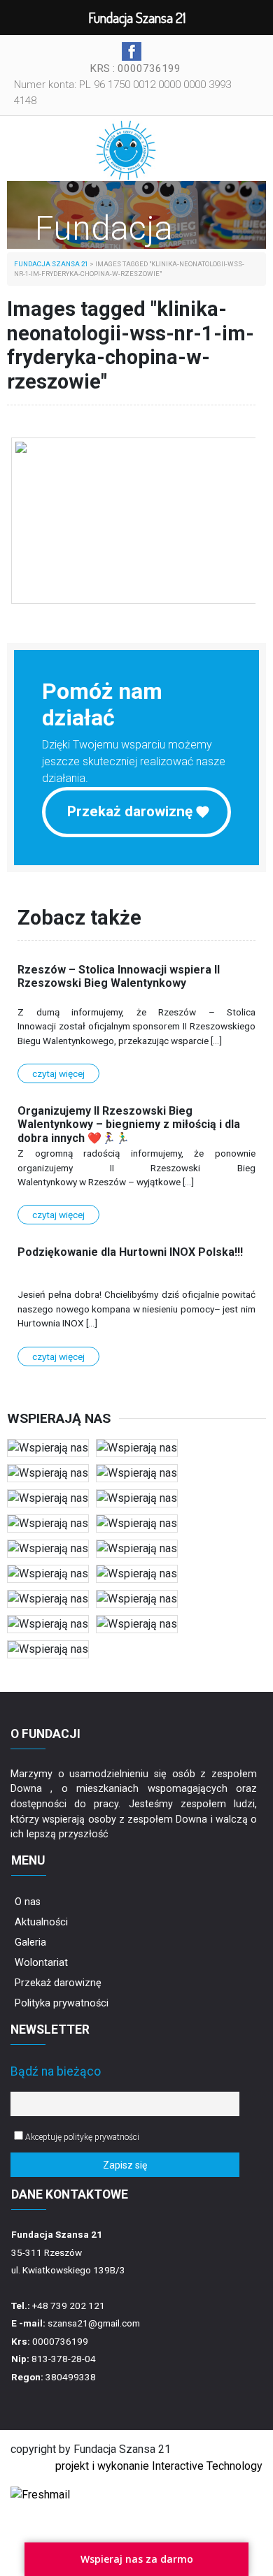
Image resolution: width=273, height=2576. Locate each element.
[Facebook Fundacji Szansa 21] (132, 51)
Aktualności (41, 1922)
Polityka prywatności (62, 2003)
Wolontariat (41, 1963)
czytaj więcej (58, 1073)
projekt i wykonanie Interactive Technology (159, 2466)
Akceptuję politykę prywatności (81, 2137)
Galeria (30, 1942)
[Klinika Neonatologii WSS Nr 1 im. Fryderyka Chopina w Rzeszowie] (134, 521)
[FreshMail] (40, 2494)
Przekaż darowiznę (130, 811)
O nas (28, 1902)
